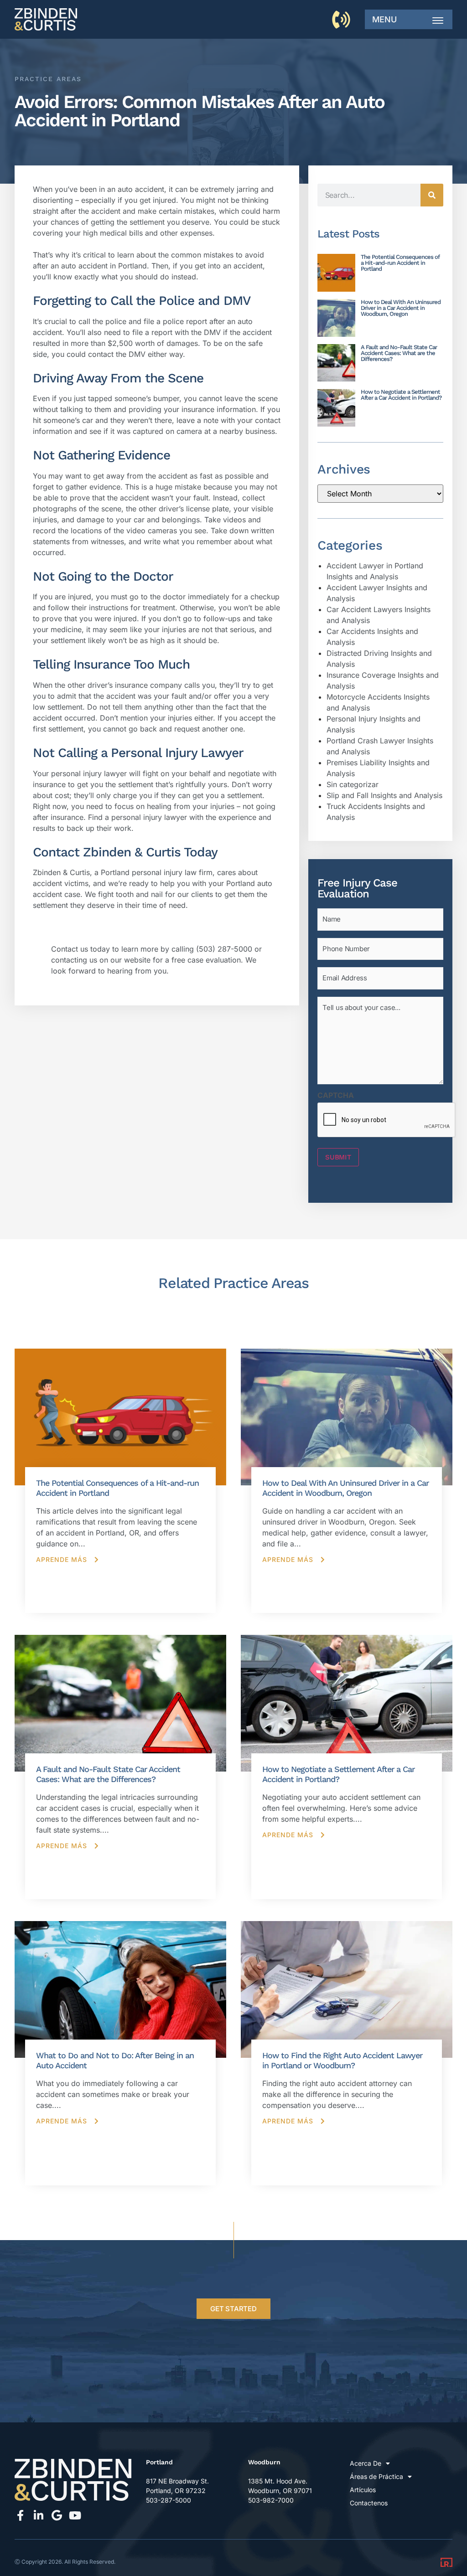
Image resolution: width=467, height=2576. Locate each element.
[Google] (57, 2515)
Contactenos (369, 2503)
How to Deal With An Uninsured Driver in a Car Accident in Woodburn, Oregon (401, 308)
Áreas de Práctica (376, 2476)
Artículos (363, 2490)
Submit (338, 1157)
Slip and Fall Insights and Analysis (384, 795)
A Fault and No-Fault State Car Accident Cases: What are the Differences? (399, 353)
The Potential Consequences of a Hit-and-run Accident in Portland (400, 263)
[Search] (432, 195)
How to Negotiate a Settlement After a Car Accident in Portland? (401, 395)
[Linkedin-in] (38, 2515)
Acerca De (366, 2463)
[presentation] (387, 1120)
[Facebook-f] (20, 2515)
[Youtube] (75, 2515)
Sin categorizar (353, 784)
